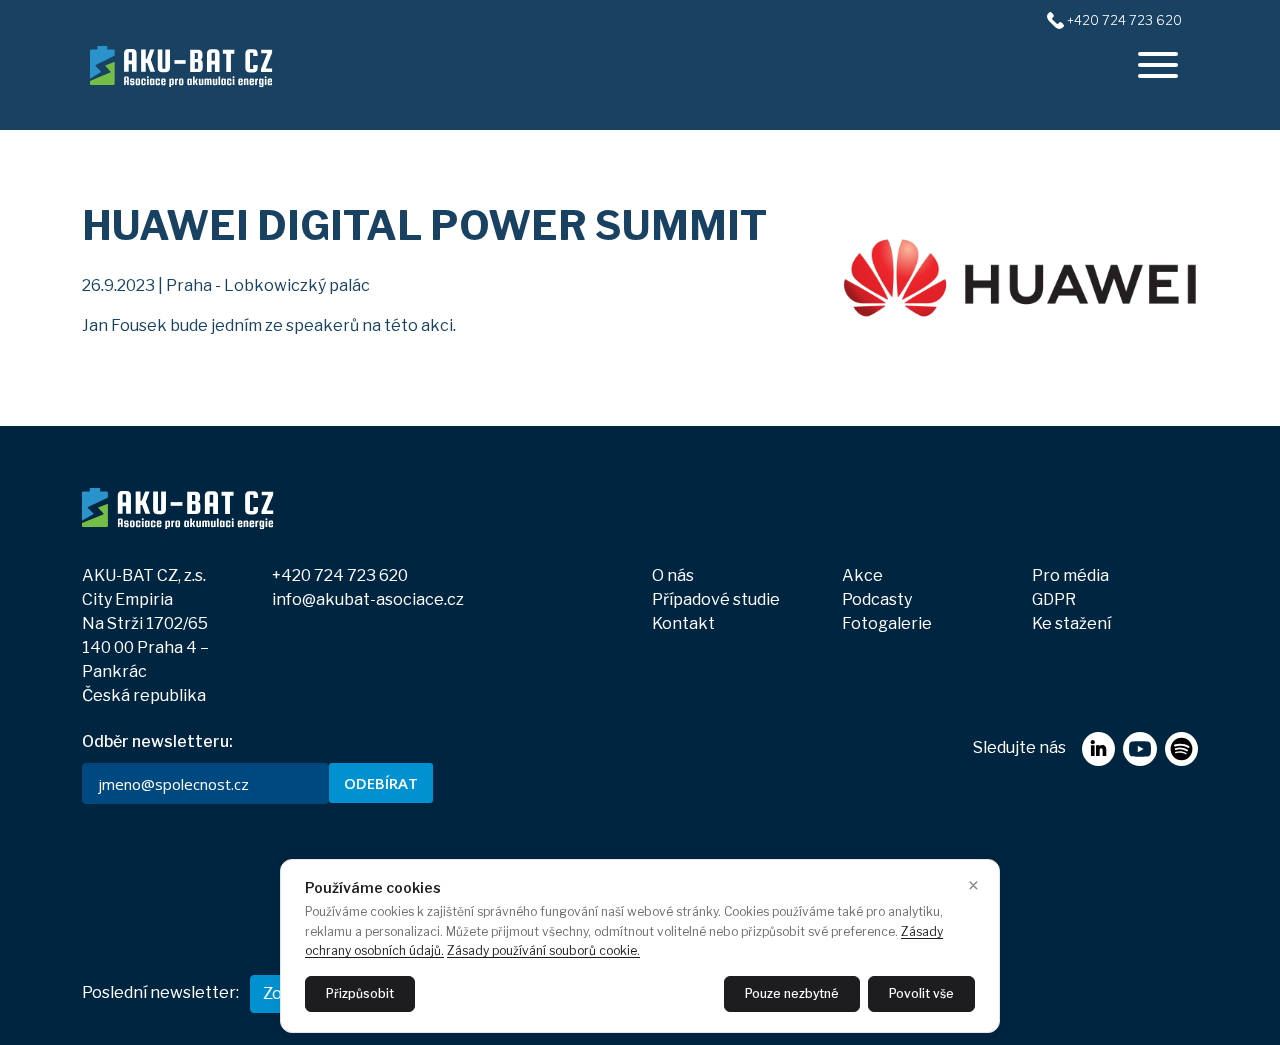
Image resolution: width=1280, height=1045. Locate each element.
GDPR (1054, 599)
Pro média (1070, 575)
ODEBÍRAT (381, 783)
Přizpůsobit (360, 993)
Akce (862, 575)
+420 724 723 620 (1124, 20)
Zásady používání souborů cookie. (543, 950)
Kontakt (683, 623)
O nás (673, 575)
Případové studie (716, 599)
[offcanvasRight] (1158, 65)
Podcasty (877, 599)
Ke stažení (1071, 623)
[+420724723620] (1055, 19)
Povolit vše (921, 993)
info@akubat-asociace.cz (368, 599)
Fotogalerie (887, 623)
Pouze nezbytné (792, 993)
